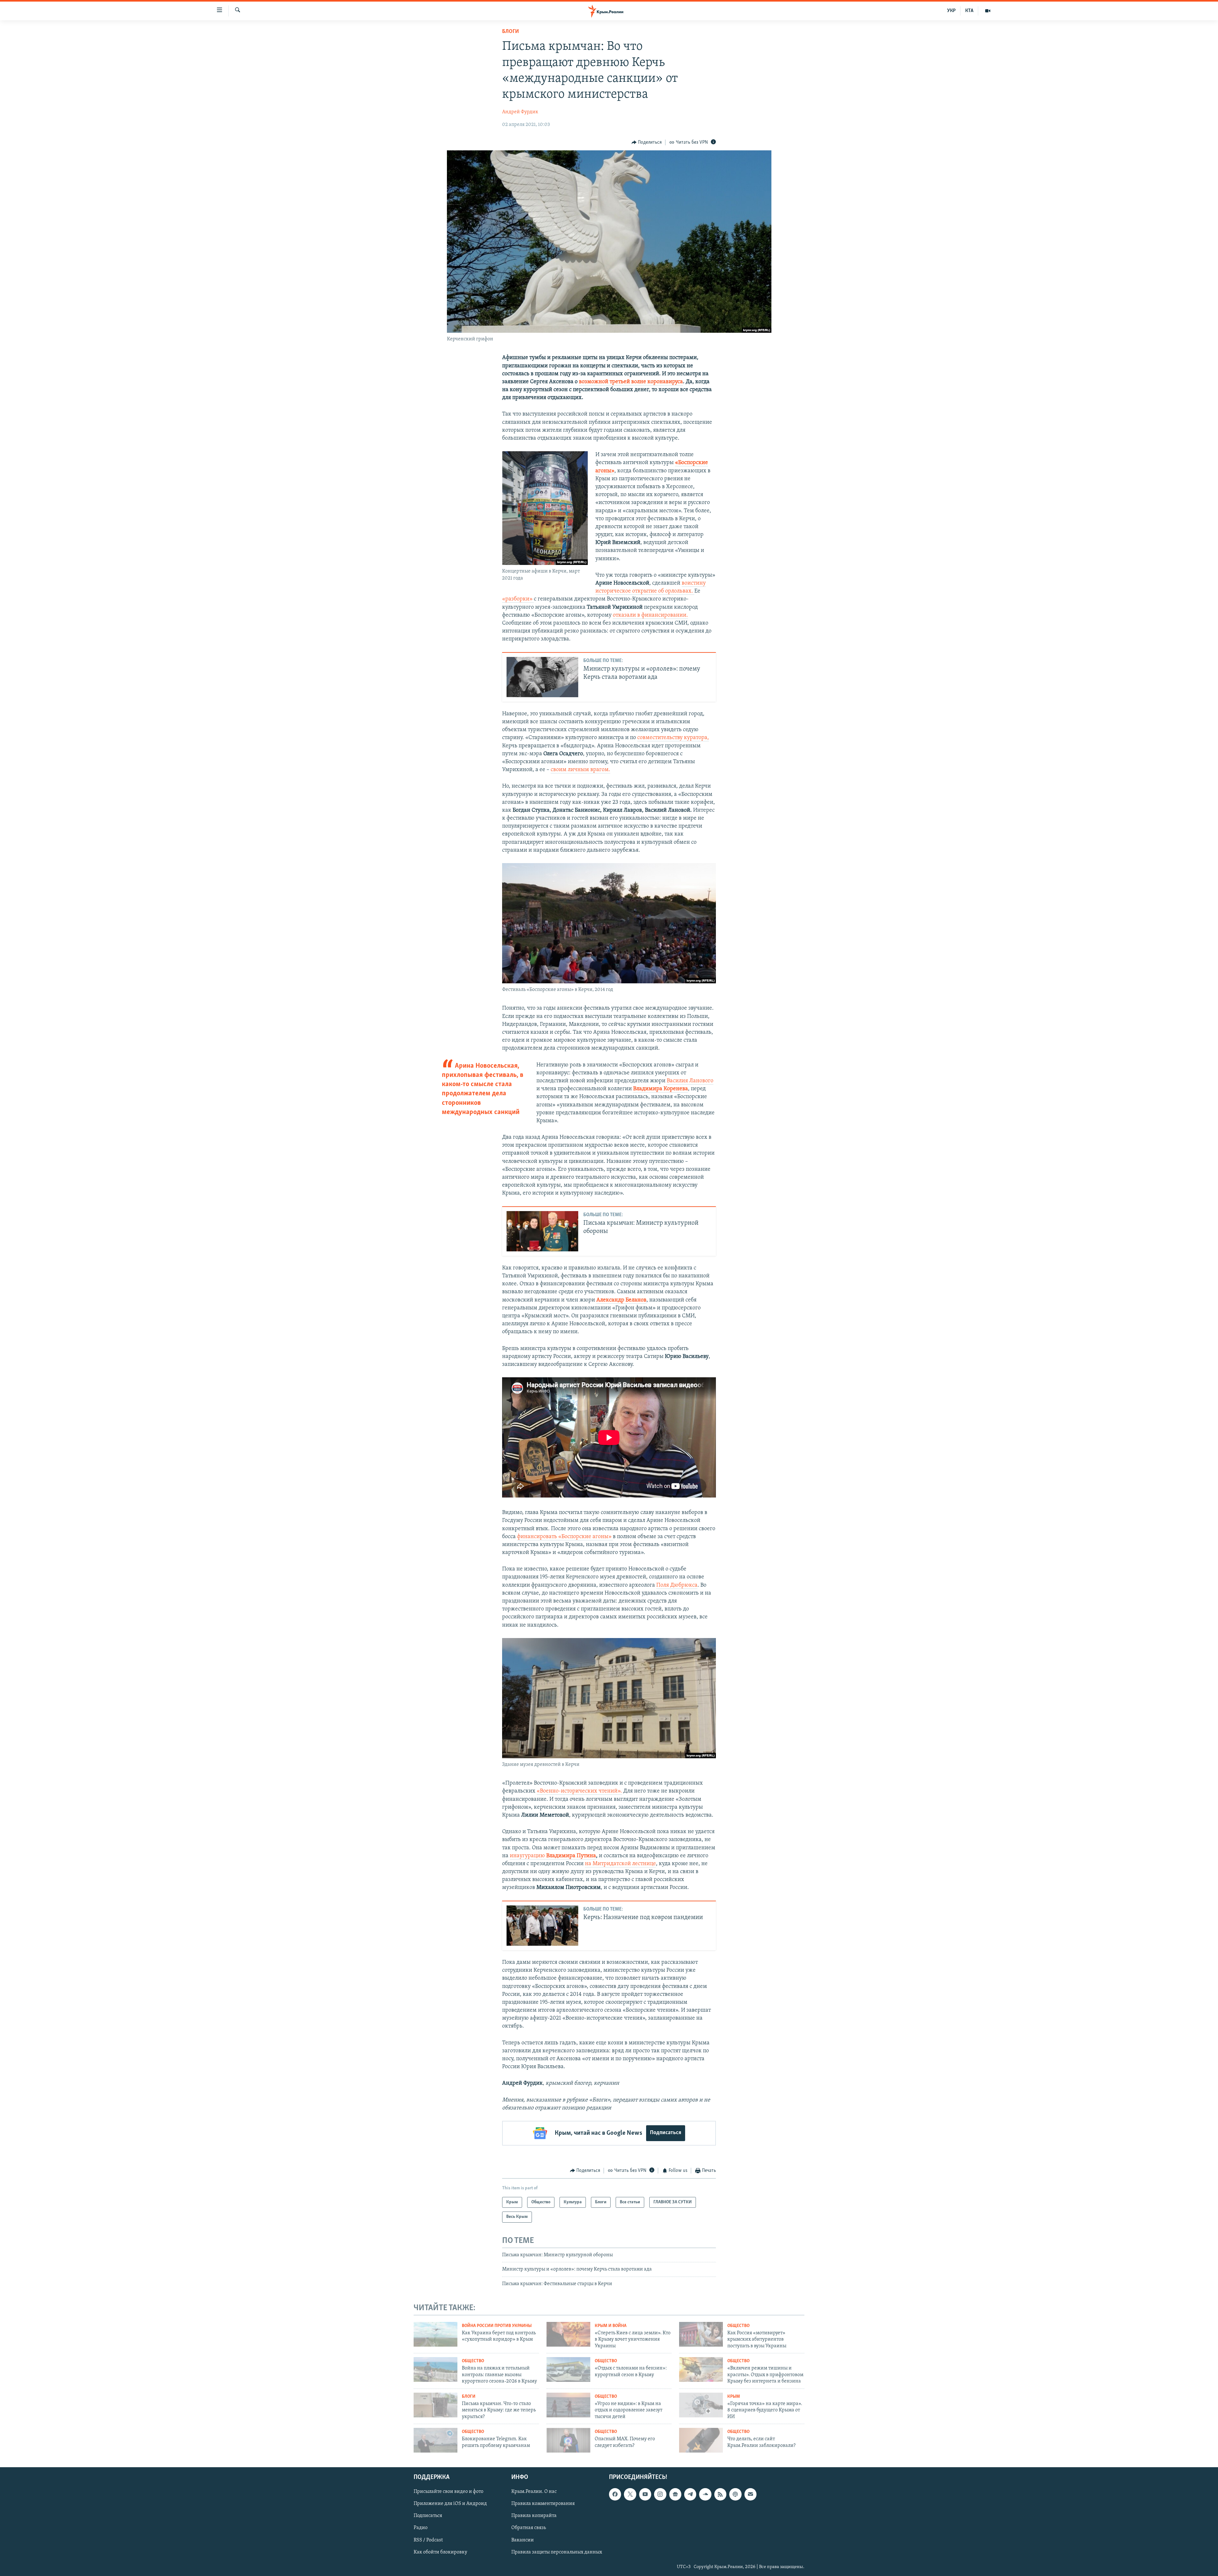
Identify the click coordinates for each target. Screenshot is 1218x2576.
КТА (969, 11)
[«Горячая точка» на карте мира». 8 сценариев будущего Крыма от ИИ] (701, 2405)
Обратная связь (529, 2528)
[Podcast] (735, 2494)
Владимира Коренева (661, 1089)
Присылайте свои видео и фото (449, 2492)
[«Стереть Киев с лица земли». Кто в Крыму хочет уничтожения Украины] (568, 2334)
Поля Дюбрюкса (677, 1585)
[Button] (647, 142)
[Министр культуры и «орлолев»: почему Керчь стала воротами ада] (542, 677)
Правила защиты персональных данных (557, 2552)
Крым (734, 2397)
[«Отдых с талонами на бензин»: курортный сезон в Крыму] (568, 2370)
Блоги (511, 32)
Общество (738, 2326)
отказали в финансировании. (650, 615)
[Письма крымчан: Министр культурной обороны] (542, 1231)
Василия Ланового (690, 1081)
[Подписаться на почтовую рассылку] (750, 2494)
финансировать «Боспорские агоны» (565, 1537)
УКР (951, 11)
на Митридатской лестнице (620, 1864)
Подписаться (666, 2133)
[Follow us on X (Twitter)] (630, 2494)
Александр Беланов (621, 1300)
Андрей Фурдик (520, 112)
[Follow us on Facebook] (615, 2494)
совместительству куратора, (673, 738)
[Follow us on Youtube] (645, 2494)
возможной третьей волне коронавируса (631, 382)
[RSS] (720, 2494)
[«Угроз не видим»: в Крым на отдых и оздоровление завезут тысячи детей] (568, 2405)
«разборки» (518, 599)
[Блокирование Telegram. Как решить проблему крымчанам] (435, 2440)
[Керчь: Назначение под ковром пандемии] (542, 1926)
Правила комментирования (543, 2504)
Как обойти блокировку (440, 2552)
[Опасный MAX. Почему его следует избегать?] (568, 2440)
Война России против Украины (497, 2326)
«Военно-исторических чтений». (579, 1791)
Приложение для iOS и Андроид (450, 2504)
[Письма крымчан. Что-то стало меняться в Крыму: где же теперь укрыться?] (435, 2405)
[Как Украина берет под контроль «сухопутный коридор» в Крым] (435, 2334)
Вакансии (523, 2540)
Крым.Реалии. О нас (534, 2492)
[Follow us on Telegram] (690, 2494)
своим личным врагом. (580, 770)
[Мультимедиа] (988, 11)
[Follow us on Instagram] (660, 2494)
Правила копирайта (534, 2516)
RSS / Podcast (428, 2540)
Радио (421, 2528)
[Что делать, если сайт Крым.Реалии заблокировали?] (701, 2440)
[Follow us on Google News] (675, 2494)
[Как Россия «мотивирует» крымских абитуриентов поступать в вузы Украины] (701, 2334)
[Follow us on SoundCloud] (705, 2494)
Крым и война (611, 2326)
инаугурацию (553, 1856)
